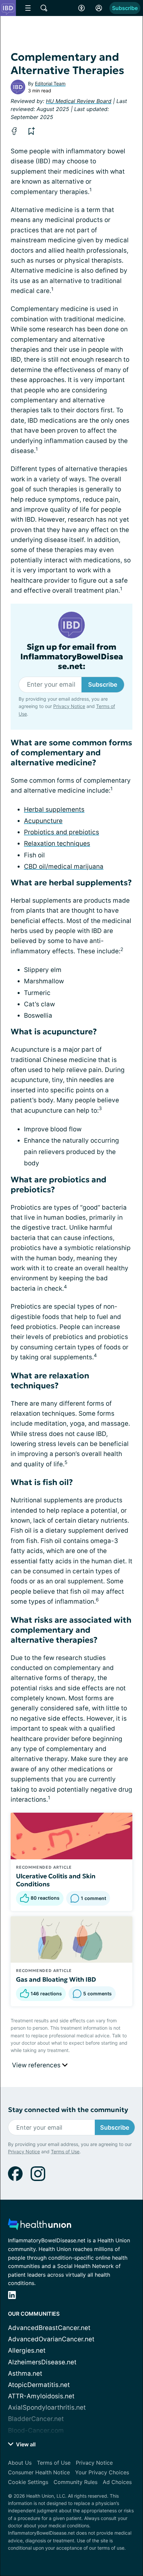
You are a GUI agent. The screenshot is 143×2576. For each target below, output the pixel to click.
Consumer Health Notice (39, 2472)
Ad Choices (117, 2482)
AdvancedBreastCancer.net (49, 2328)
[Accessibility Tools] (81, 8)
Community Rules (75, 2482)
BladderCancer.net (36, 2419)
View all (25, 2444)
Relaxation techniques (57, 843)
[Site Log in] (99, 8)
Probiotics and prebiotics (62, 832)
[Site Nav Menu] (28, 8)
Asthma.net (25, 2373)
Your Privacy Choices (102, 2472)
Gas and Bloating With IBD (56, 1979)
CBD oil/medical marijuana (64, 866)
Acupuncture (43, 821)
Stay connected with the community (68, 2110)
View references (37, 2065)
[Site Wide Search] (44, 8)
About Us (20, 2463)
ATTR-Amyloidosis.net (41, 2396)
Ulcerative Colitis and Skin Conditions (56, 1880)
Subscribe (125, 8)
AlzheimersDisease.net (42, 2362)
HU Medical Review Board (79, 101)
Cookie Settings (28, 2482)
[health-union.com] (40, 2226)
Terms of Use (65, 2151)
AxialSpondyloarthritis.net (47, 2407)
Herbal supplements (54, 809)
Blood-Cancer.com (36, 2430)
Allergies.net (27, 2350)
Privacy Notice (69, 706)
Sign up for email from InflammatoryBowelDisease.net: (72, 657)
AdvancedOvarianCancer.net (51, 2339)
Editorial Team (50, 83)
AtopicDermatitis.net (39, 2385)
